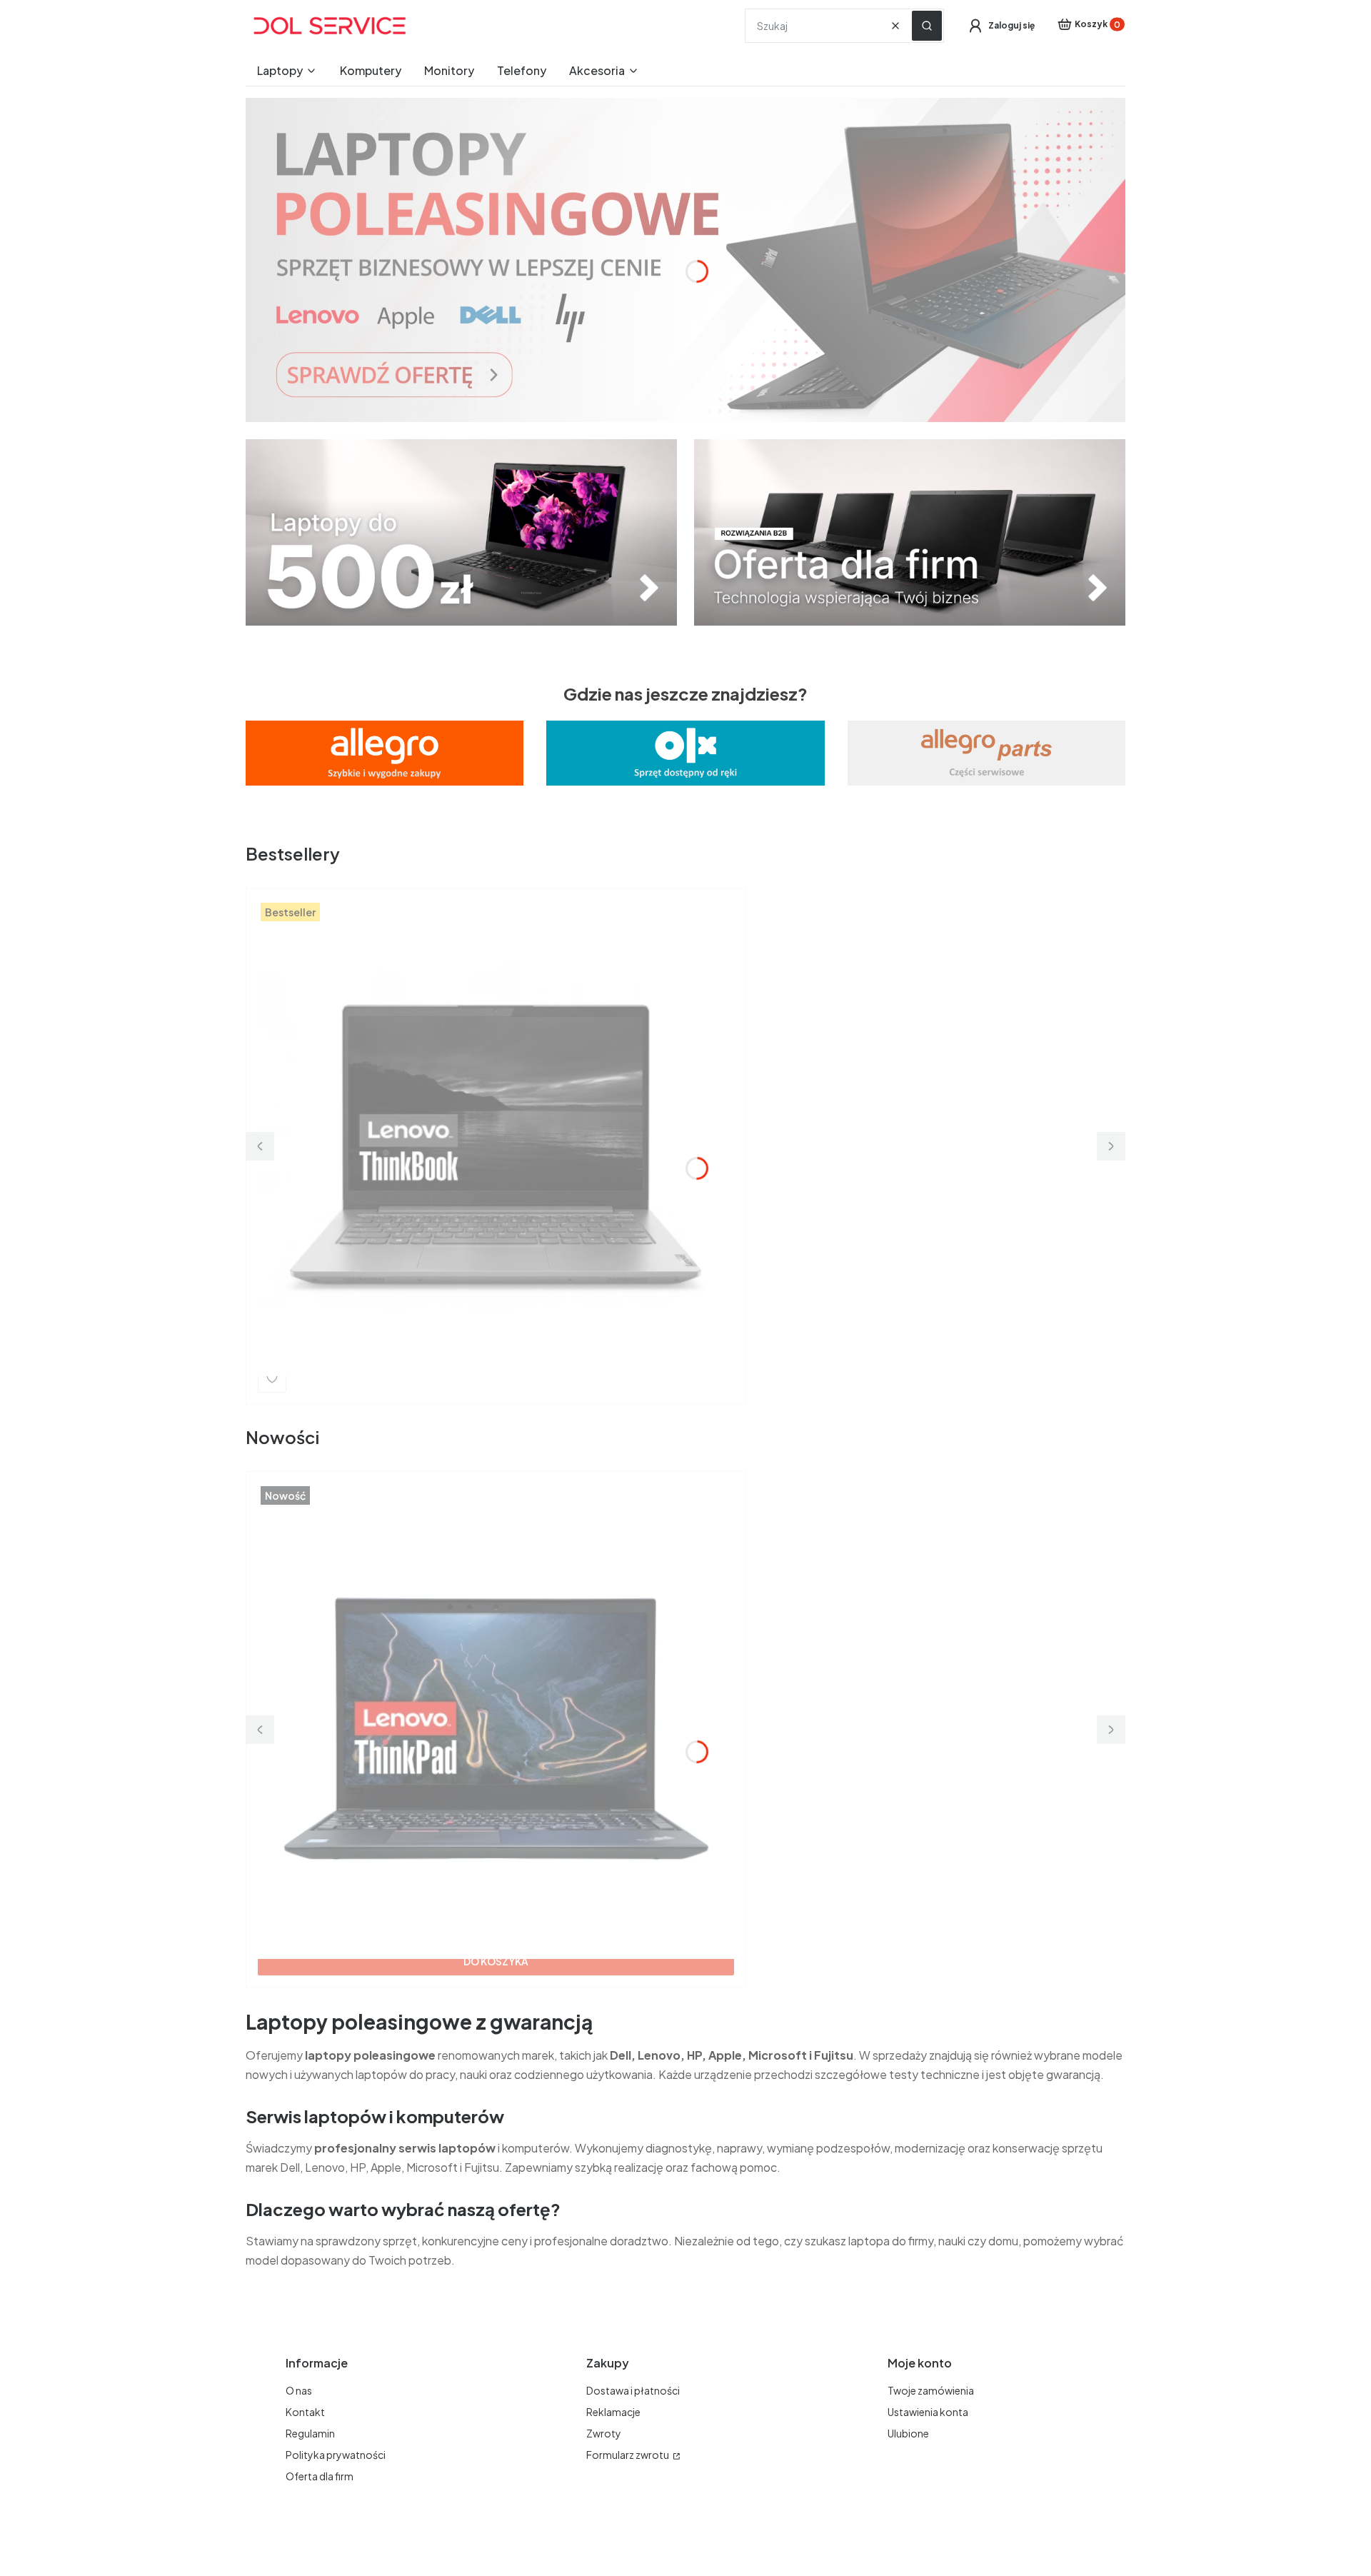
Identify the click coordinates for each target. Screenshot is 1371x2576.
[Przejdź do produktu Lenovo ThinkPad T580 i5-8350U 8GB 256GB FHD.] (496, 1692)
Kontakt (305, 2412)
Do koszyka (496, 1961)
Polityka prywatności (336, 2455)
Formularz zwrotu (628, 2455)
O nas (299, 2390)
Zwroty (604, 2433)
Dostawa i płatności (633, 2390)
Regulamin (310, 2433)
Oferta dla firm (320, 2476)
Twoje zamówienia (931, 2390)
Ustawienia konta (928, 2412)
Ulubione (908, 2433)
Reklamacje (613, 2412)
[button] (927, 26)
